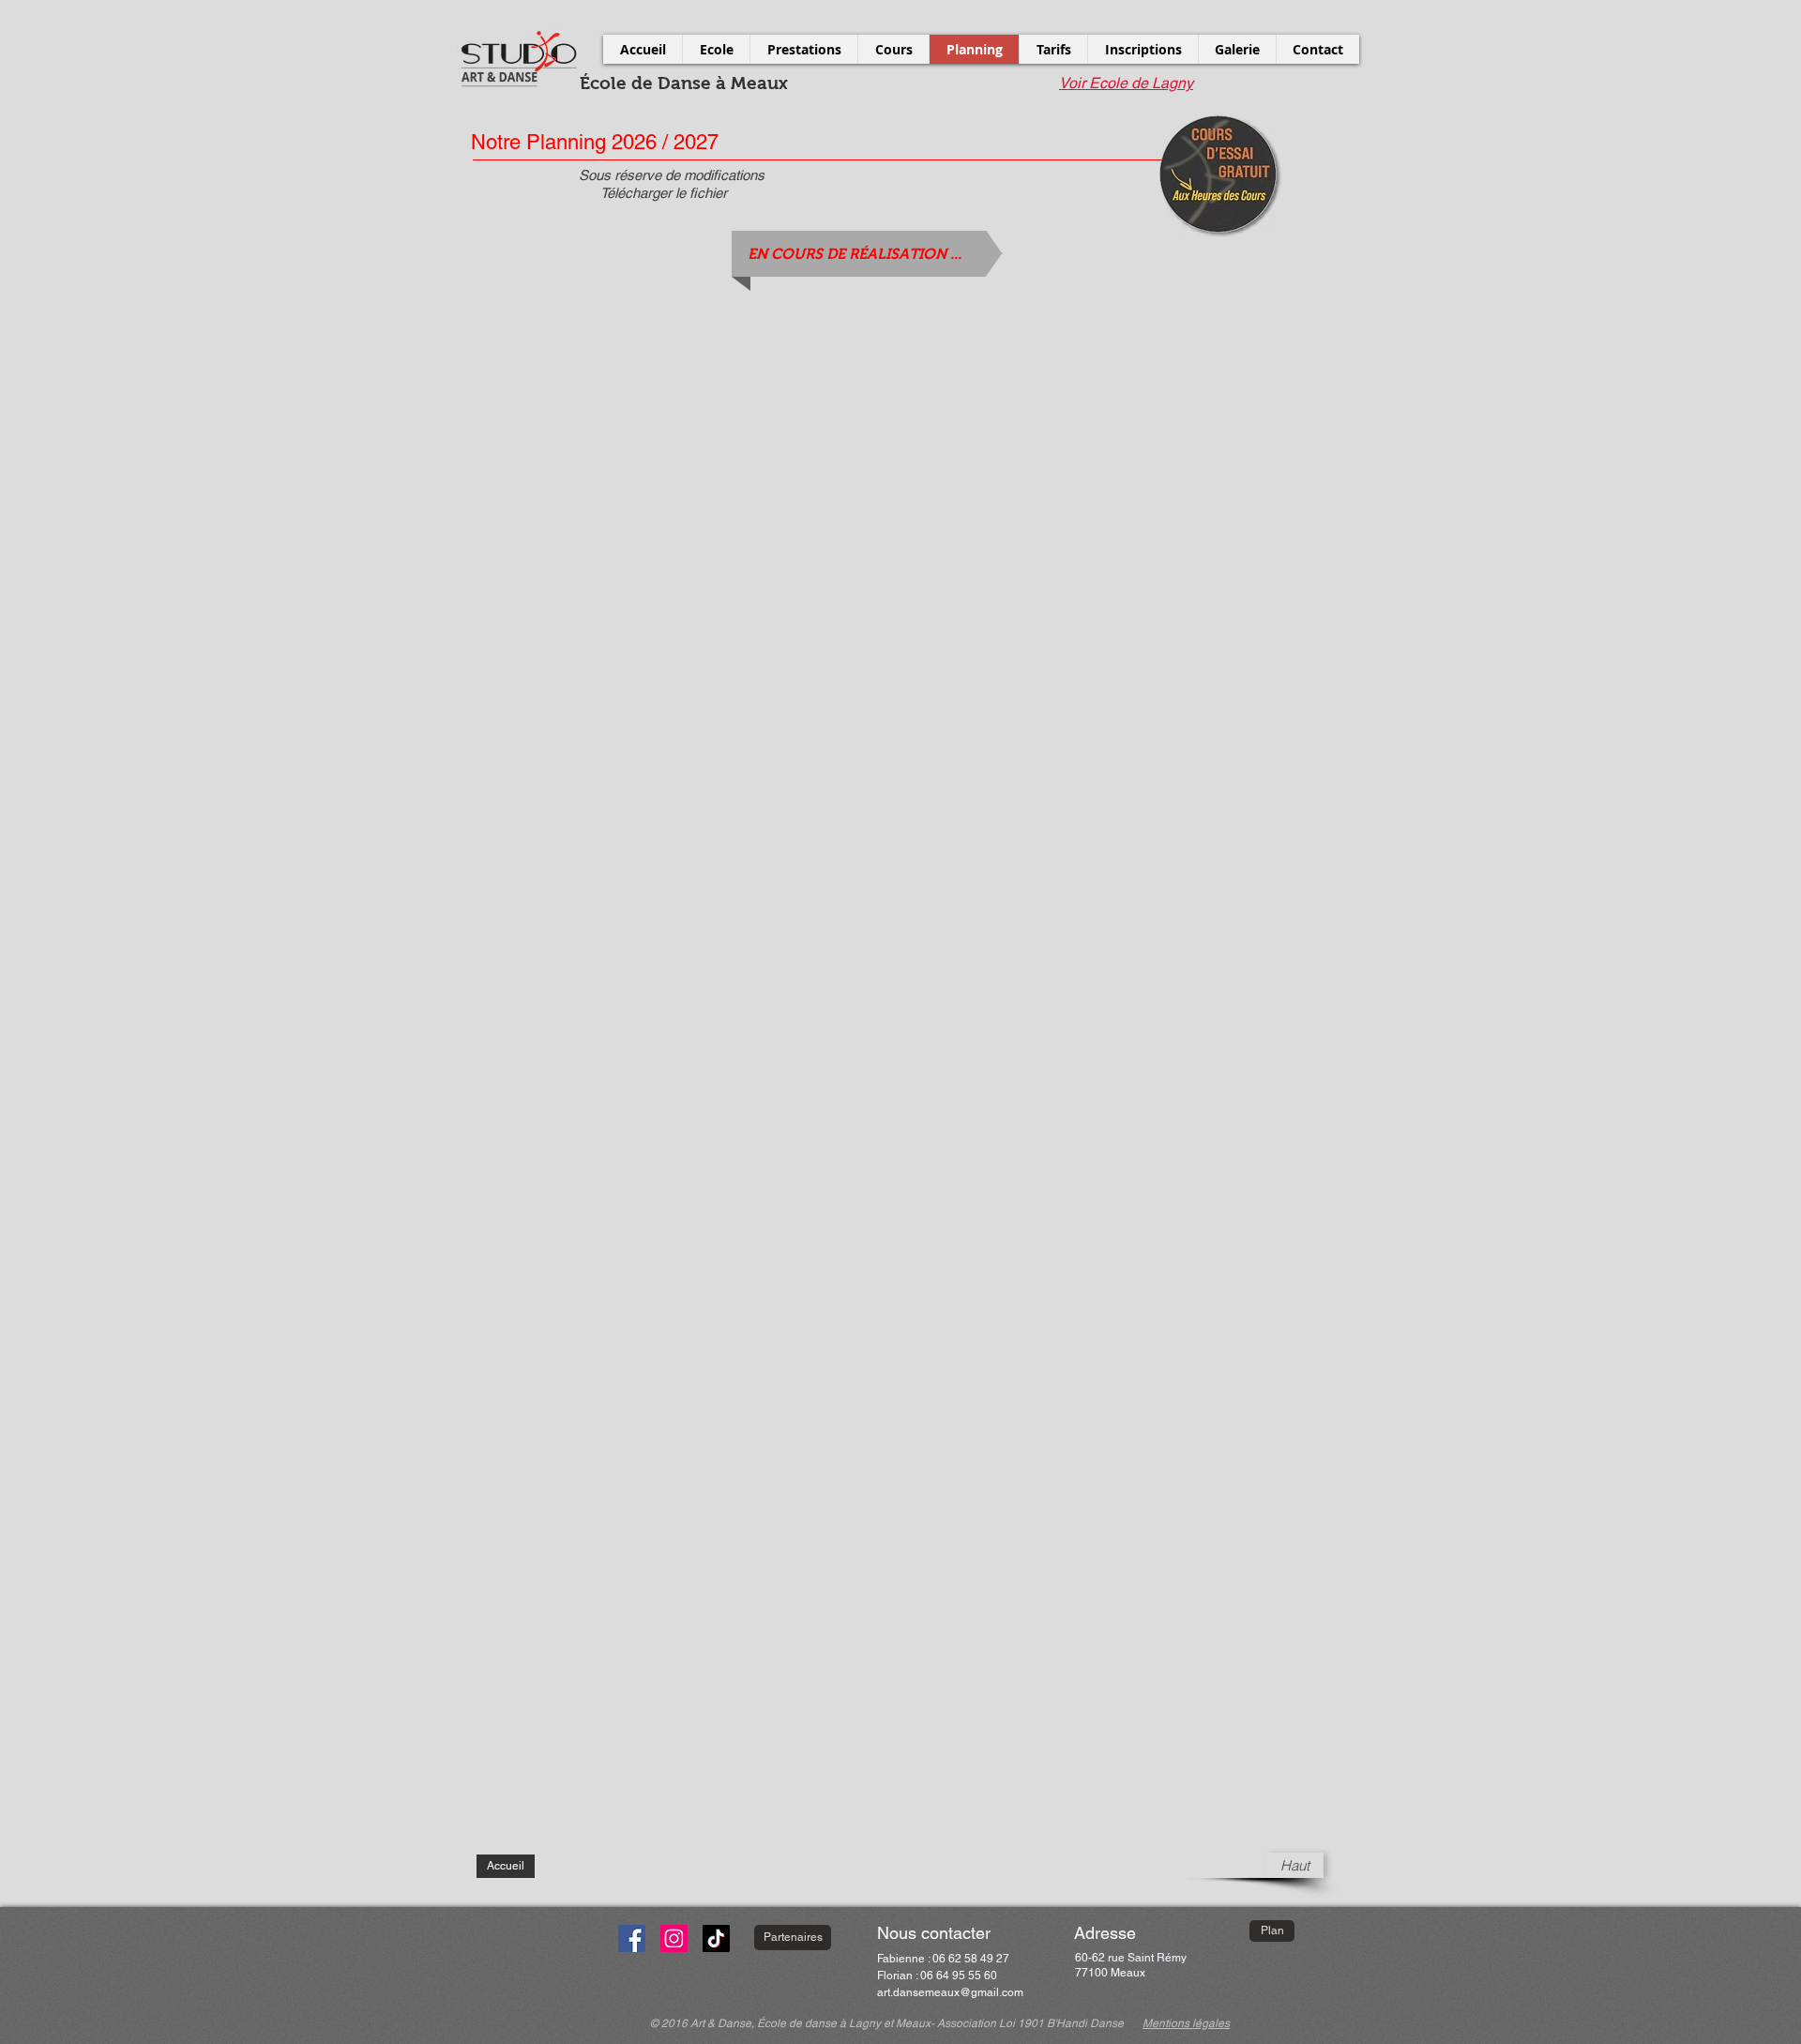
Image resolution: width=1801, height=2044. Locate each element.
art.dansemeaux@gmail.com (950, 1992)
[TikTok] (716, 1938)
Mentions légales (1186, 2023)
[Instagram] (674, 1938)
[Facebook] (632, 1938)
